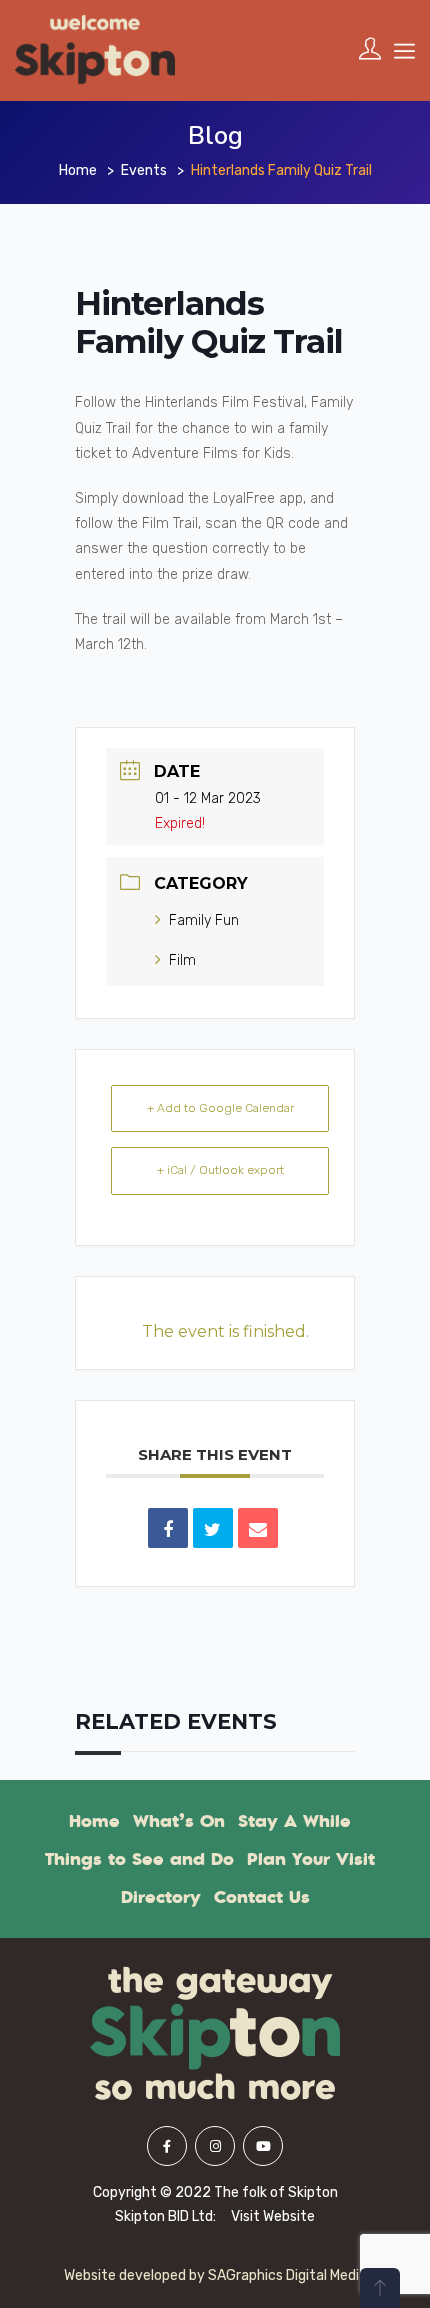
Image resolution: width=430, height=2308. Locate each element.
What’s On (179, 1821)
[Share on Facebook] (168, 1528)
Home (78, 170)
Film (182, 960)
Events (144, 170)
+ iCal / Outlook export (220, 1170)
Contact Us (262, 1897)
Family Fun (204, 920)
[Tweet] (213, 1528)
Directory (161, 1897)
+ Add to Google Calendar (220, 1108)
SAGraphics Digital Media (287, 2275)
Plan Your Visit (311, 1859)
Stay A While (294, 1821)
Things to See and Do (139, 1859)
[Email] (258, 1528)
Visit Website (273, 2216)
